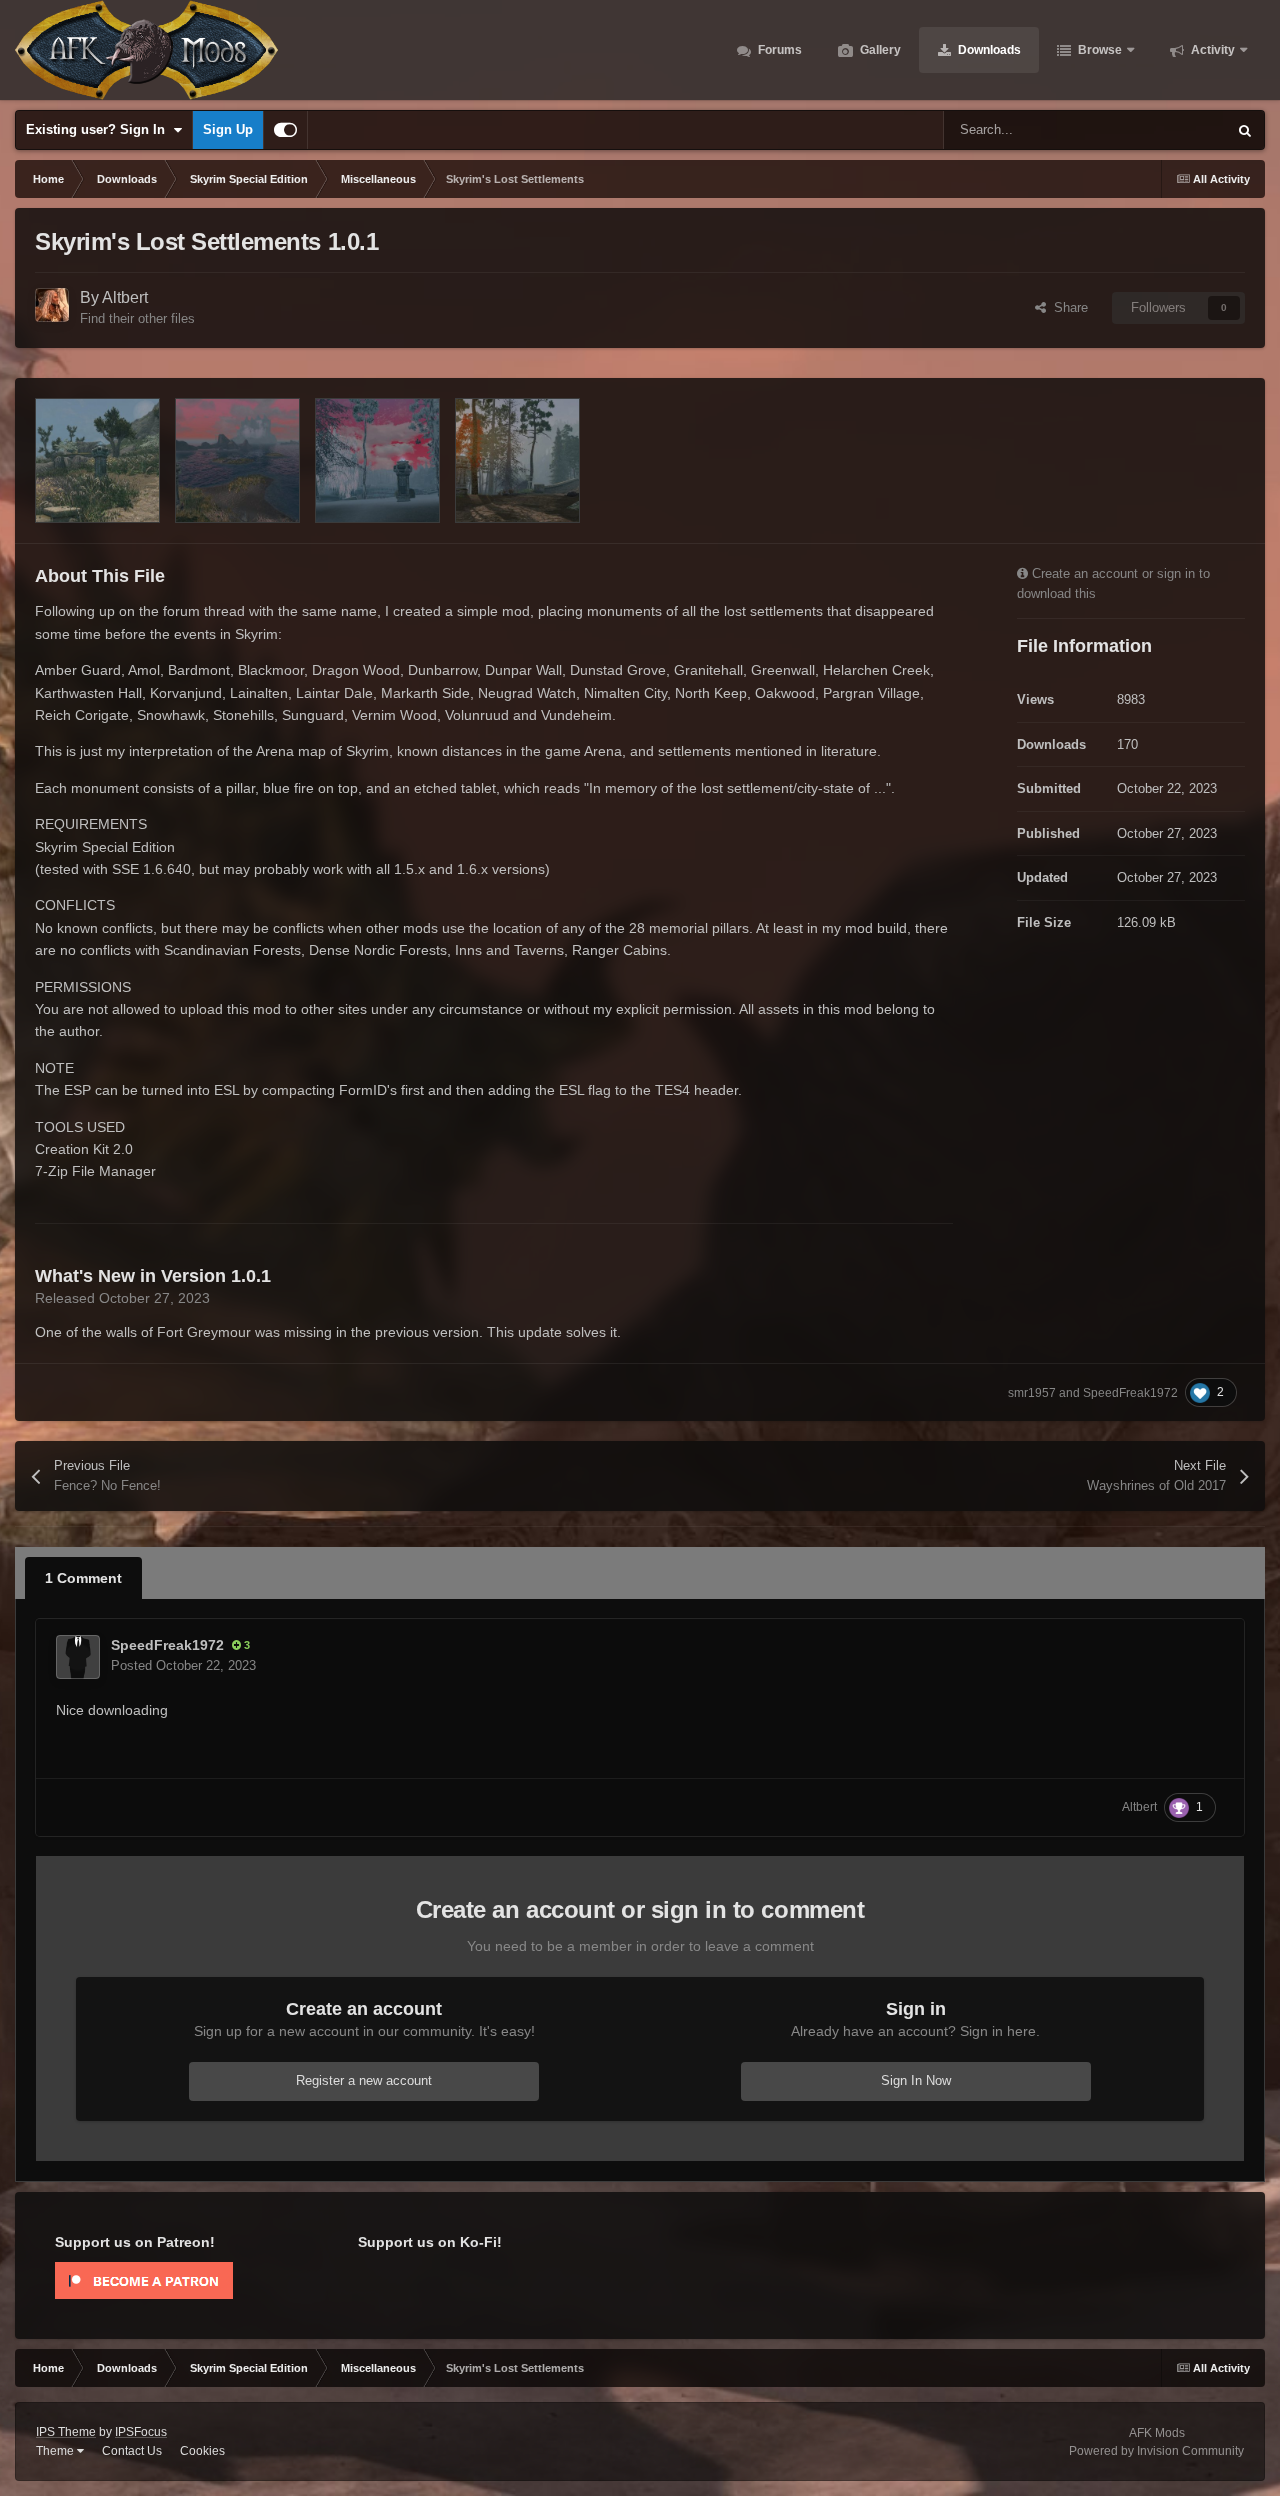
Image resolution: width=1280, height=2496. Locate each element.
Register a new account (364, 2080)
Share (1067, 307)
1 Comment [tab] (83, 1578)
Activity (1211, 50)
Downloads (988, 50)
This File (1176, 130)
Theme (56, 2451)
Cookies (202, 2451)
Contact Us (132, 2451)
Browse (1098, 50)
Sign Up (228, 129)
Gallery (879, 50)
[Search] (1245, 130)
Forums (778, 50)
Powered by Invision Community (1156, 2451)
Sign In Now (916, 2080)
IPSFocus (141, 2432)
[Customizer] (285, 130)
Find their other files (137, 318)
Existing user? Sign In (99, 129)
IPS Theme (66, 2432)
